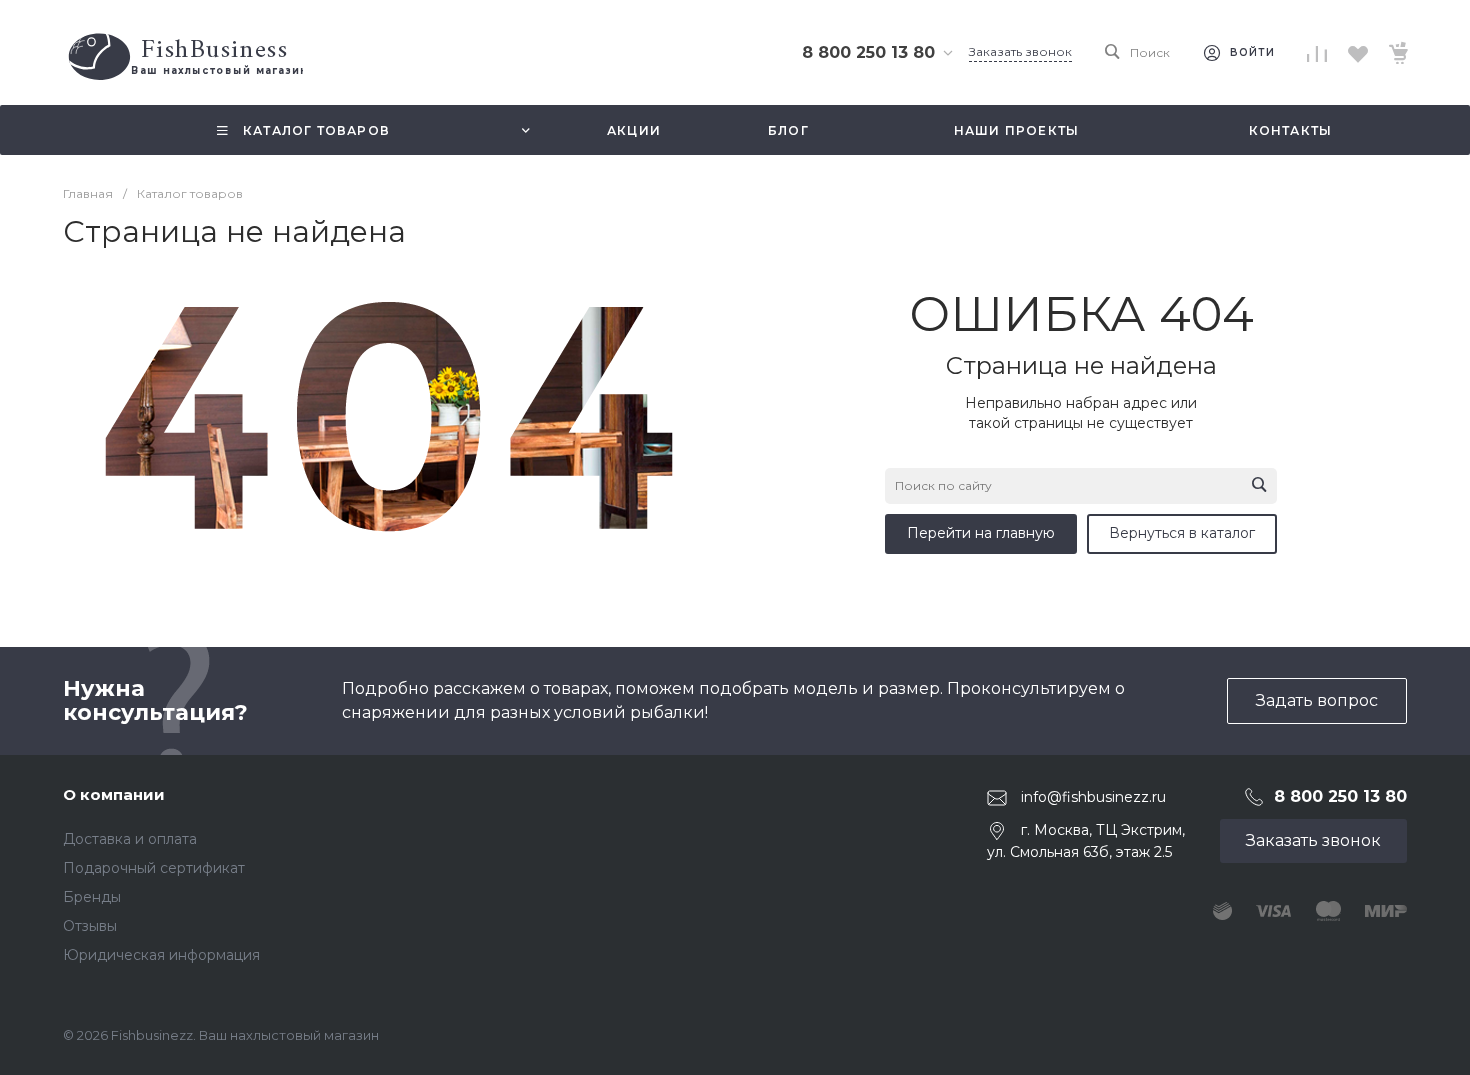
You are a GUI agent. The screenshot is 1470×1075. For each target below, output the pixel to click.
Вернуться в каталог (1182, 533)
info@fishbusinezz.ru (1093, 797)
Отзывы (90, 926)
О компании (114, 794)
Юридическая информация (161, 955)
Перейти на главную (981, 533)
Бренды (92, 897)
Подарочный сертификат (154, 868)
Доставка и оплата (130, 839)
